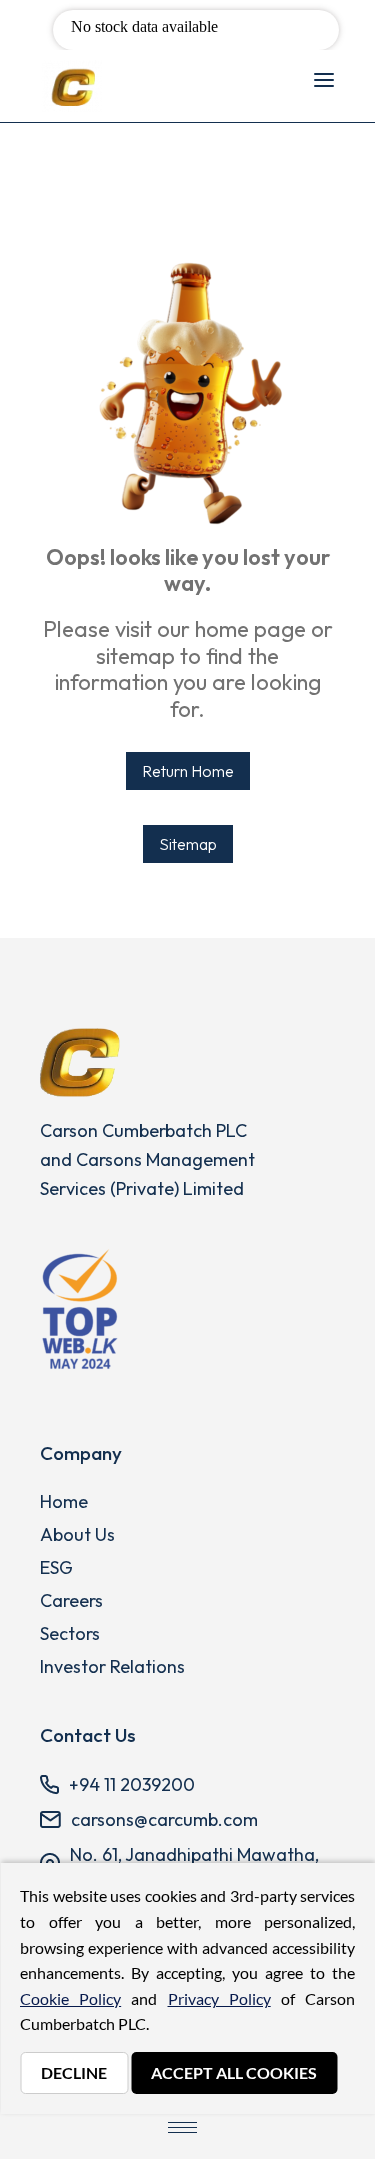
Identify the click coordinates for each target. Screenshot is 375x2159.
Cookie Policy (70, 1998)
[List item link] (207, 1502)
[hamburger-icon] (324, 81)
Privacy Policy (219, 1998)
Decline (74, 2072)
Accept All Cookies (234, 2072)
